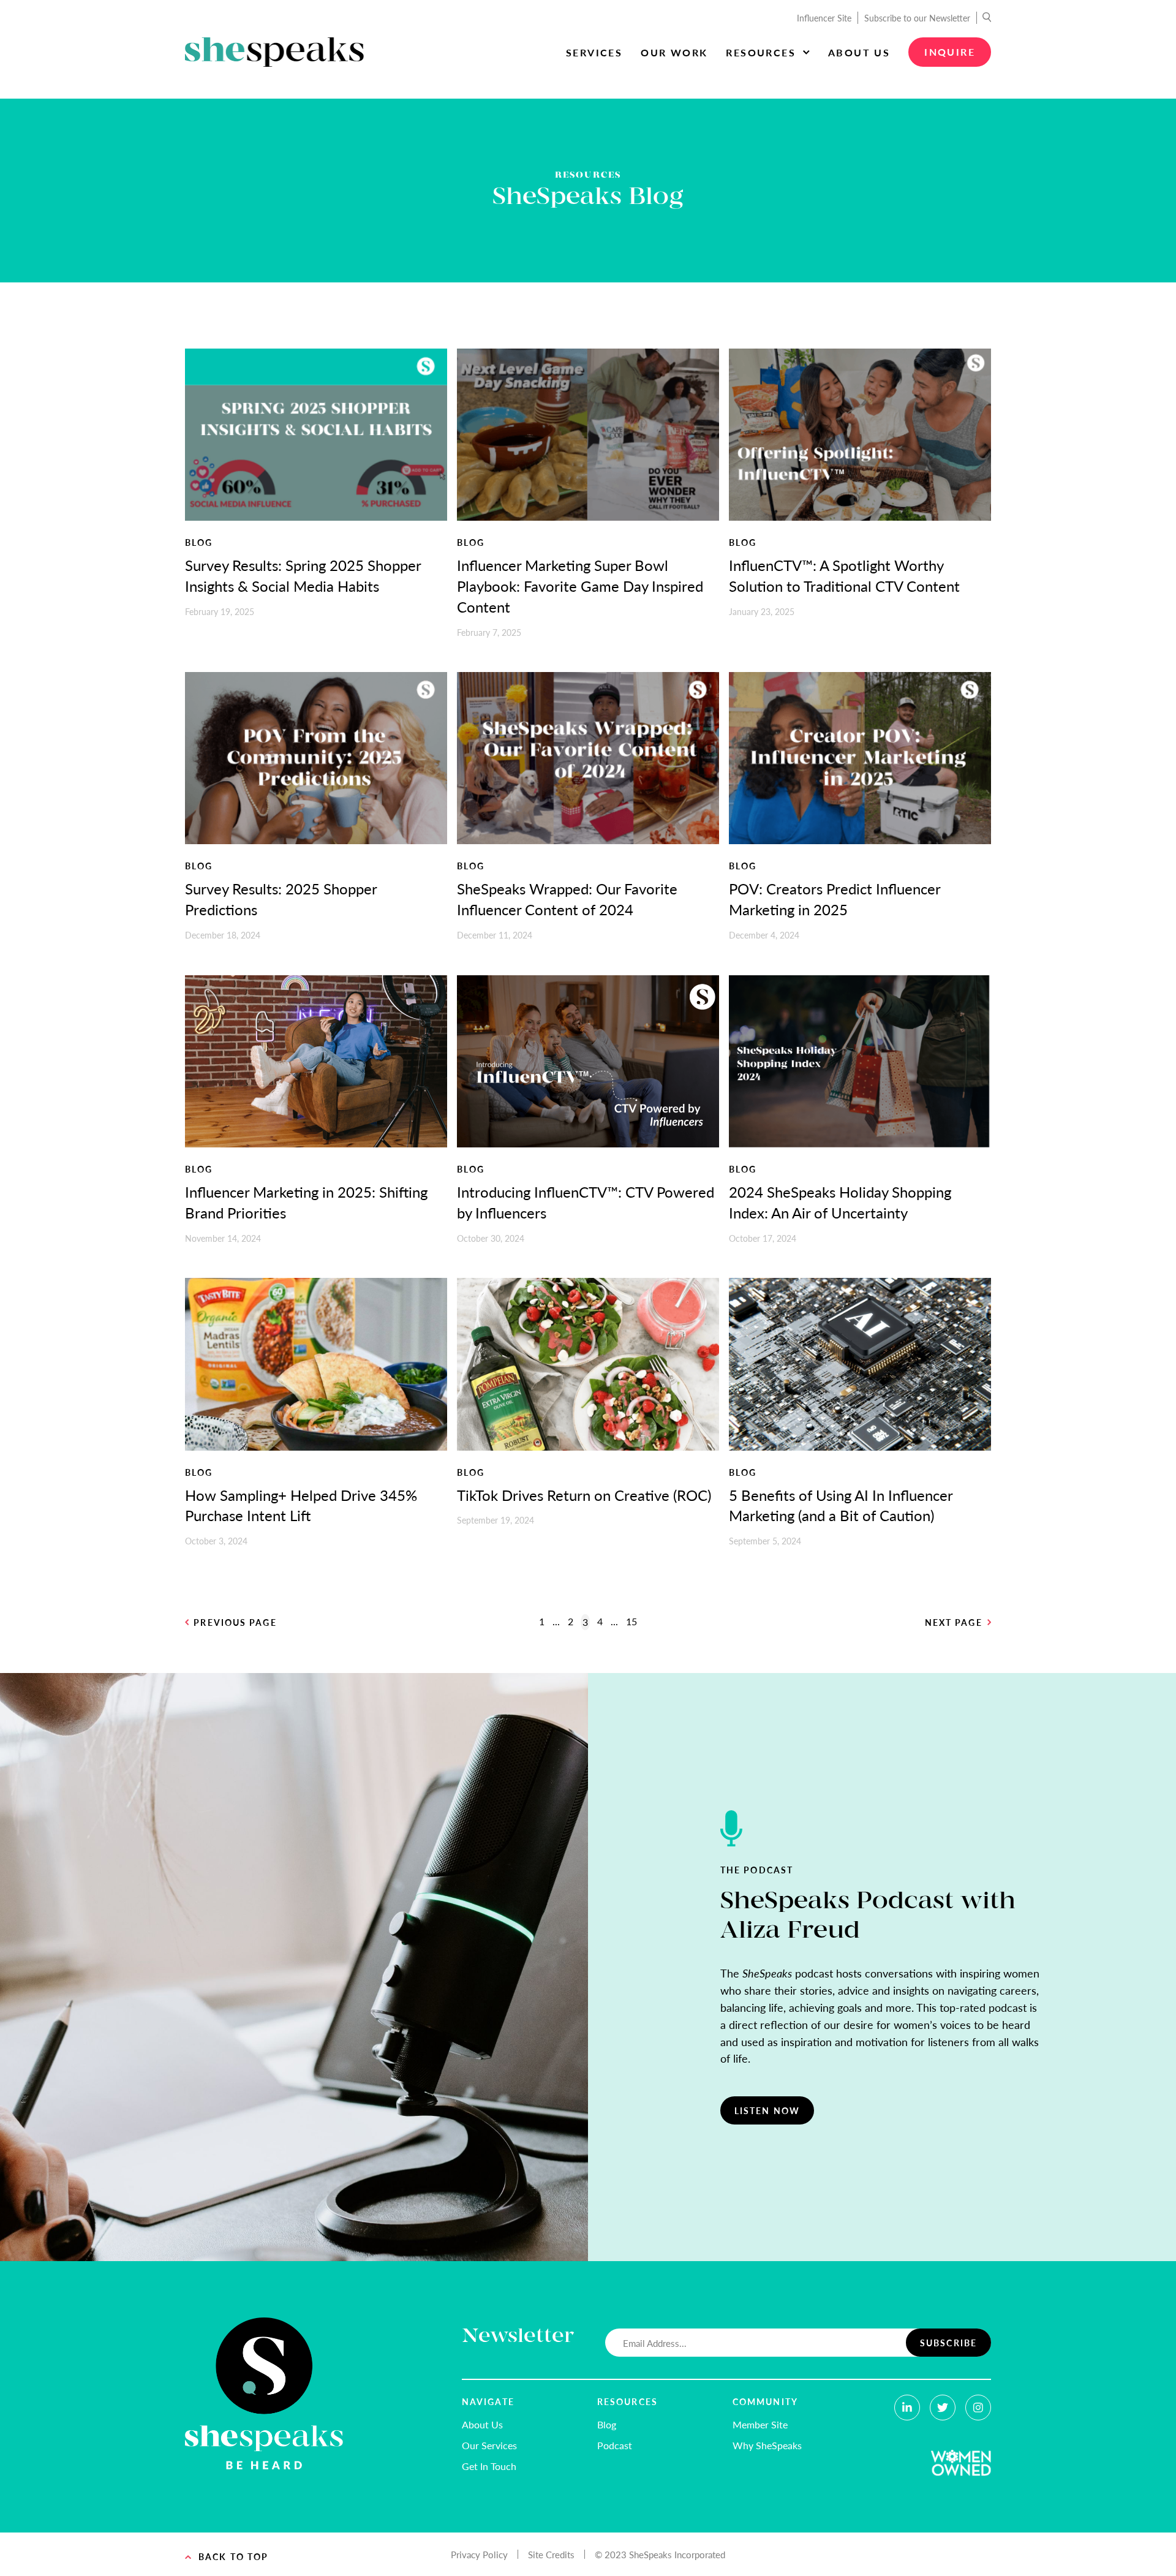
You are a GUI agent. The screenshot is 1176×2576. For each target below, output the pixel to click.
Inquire (950, 52)
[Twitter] (943, 2408)
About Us (859, 52)
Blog (607, 2424)
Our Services (489, 2445)
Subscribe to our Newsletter (917, 18)
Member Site (760, 2424)
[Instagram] (978, 2408)
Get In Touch (489, 2466)
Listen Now (767, 2110)
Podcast (615, 2445)
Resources (761, 52)
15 (631, 1621)
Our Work (674, 52)
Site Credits (551, 2554)
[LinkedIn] (907, 2408)
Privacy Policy (479, 2554)
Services (594, 52)
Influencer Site (824, 18)
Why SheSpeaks (767, 2445)
